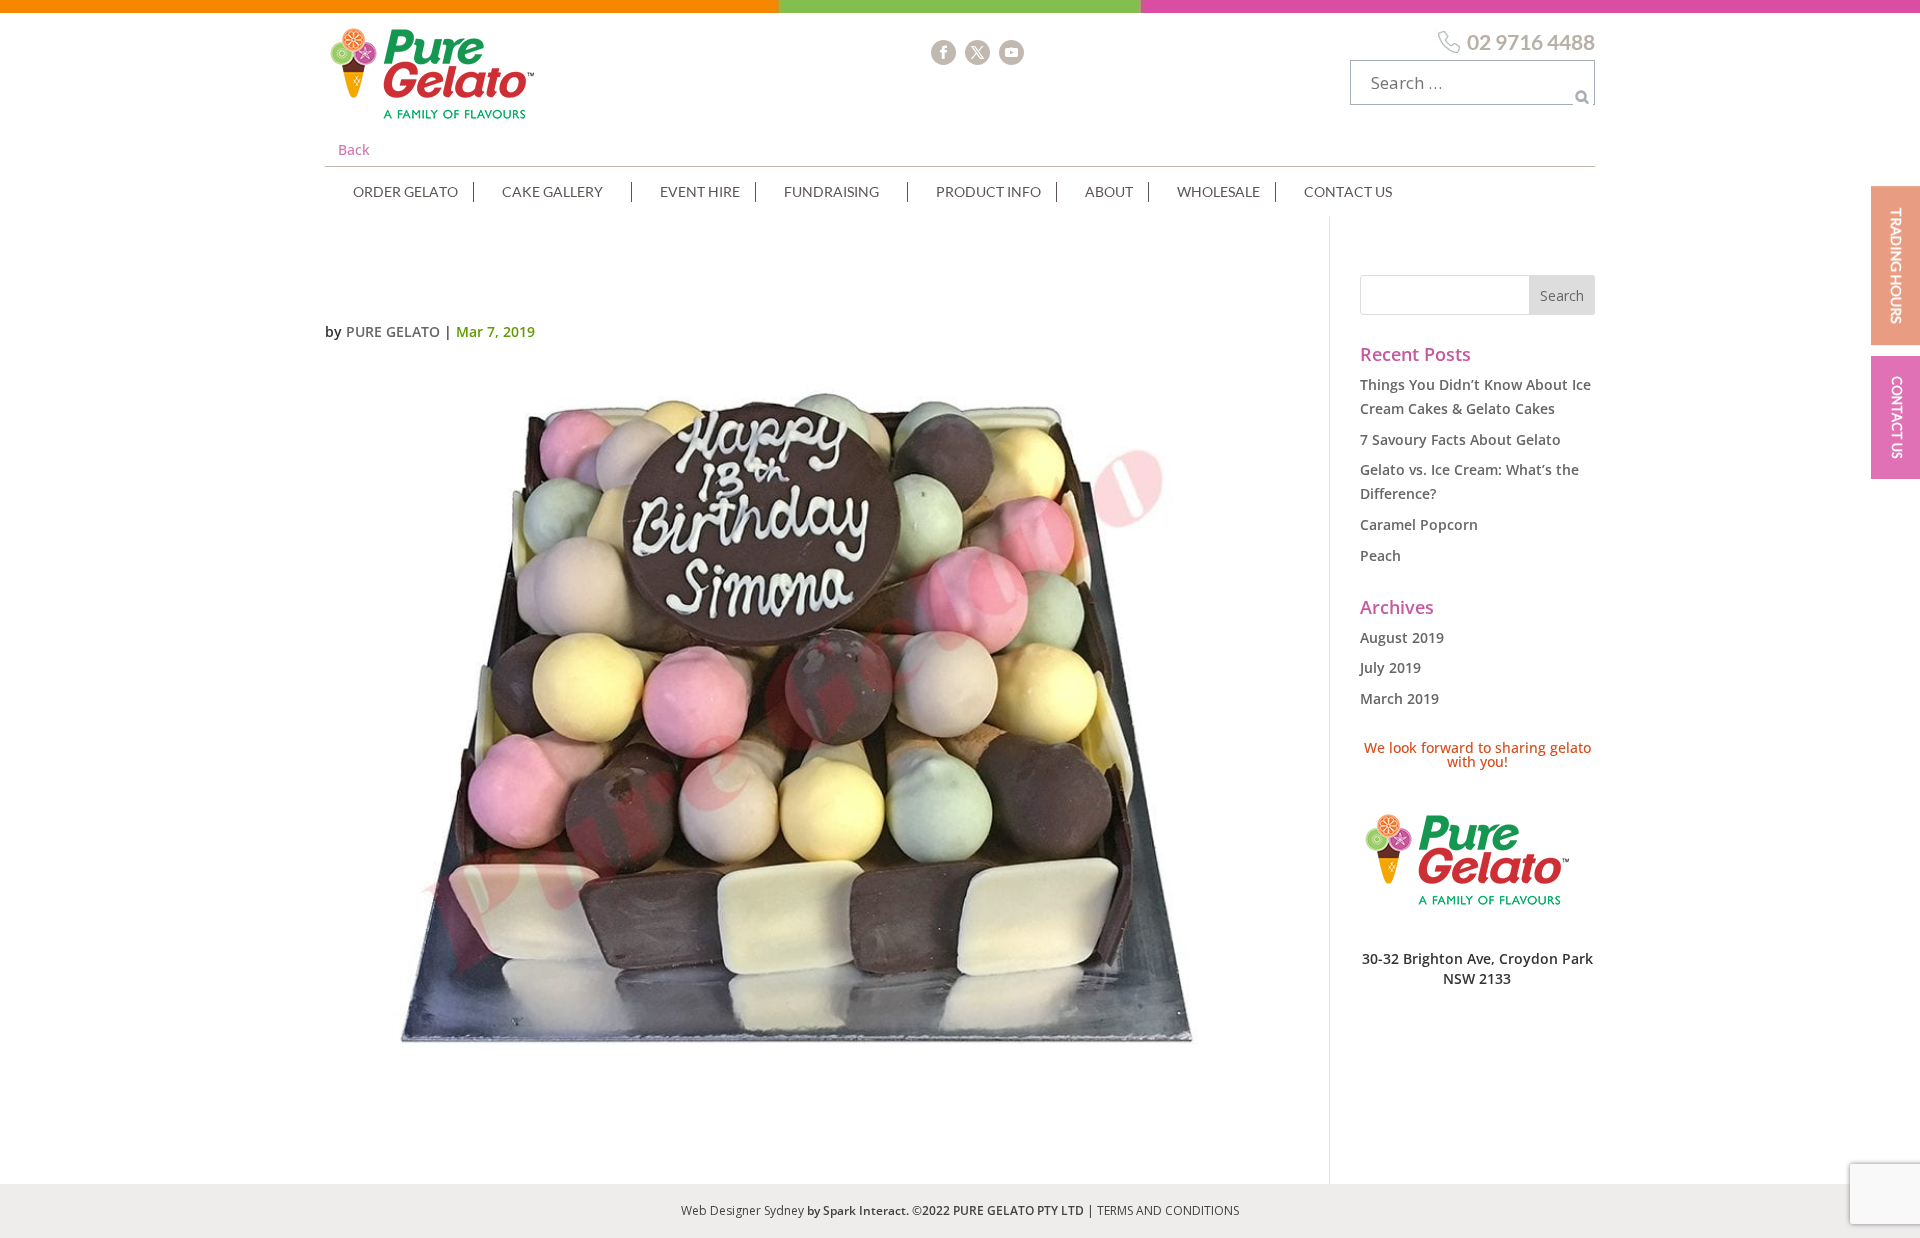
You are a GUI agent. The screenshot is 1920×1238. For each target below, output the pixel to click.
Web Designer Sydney (744, 1210)
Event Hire (700, 191)
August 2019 (1402, 637)
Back (354, 149)
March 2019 (1399, 698)
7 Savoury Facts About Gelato (1460, 439)
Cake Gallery (552, 191)
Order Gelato (405, 191)
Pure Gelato (393, 331)
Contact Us (1348, 191)
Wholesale (1218, 191)
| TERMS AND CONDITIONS (1163, 1210)
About (1109, 191)
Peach (1380, 555)
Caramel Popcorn (1419, 524)
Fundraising (831, 191)
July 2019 (1390, 667)
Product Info (988, 191)
